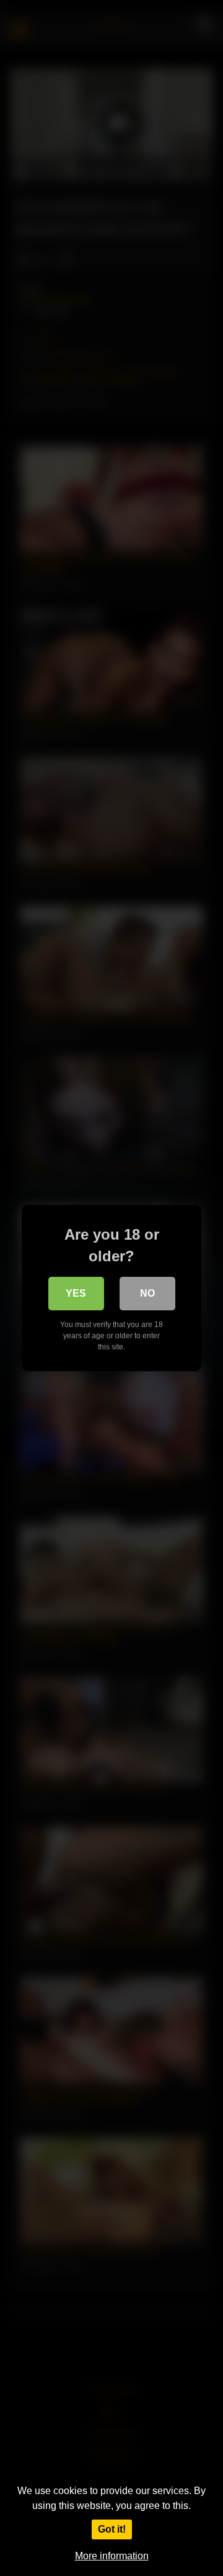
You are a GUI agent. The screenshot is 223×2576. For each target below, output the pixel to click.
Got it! (112, 2529)
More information (112, 2556)
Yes (76, 1293)
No (147, 1293)
